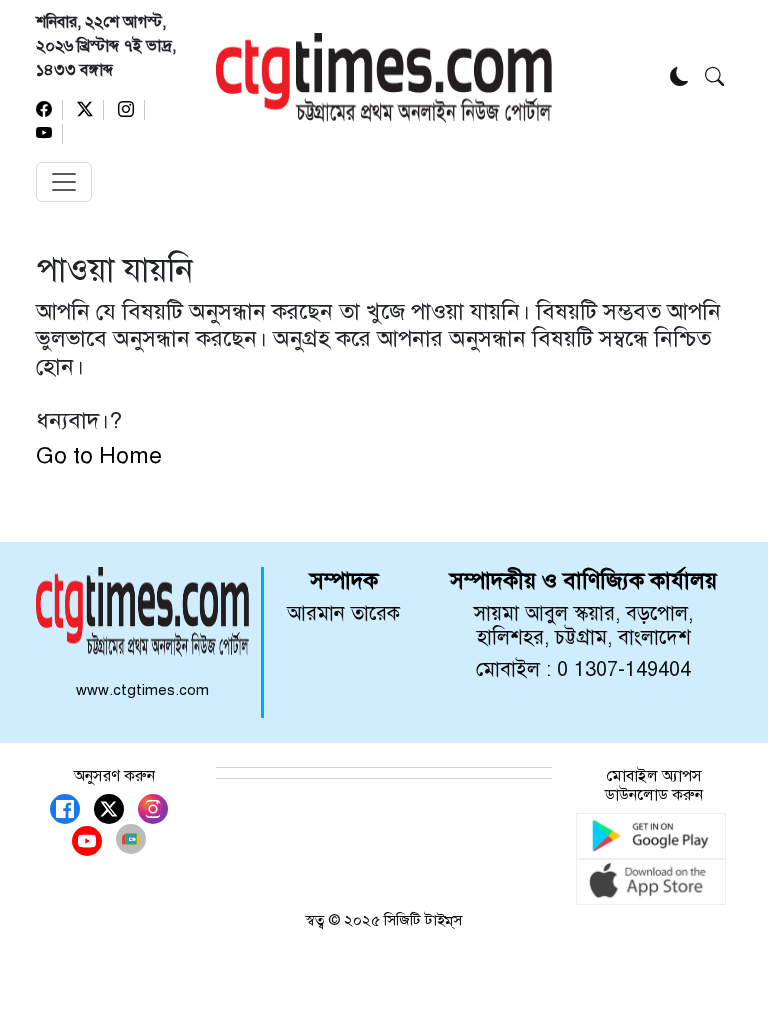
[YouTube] (49, 134)
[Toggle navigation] (64, 182)
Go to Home (99, 455)
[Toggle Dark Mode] (679, 78)
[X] (90, 110)
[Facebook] (49, 110)
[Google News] (131, 839)
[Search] (714, 78)
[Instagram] (131, 110)
